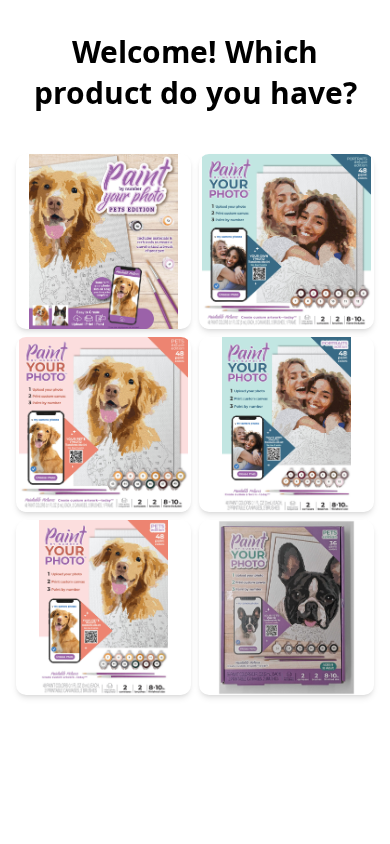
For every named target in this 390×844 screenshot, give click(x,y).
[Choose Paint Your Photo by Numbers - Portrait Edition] (286, 424)
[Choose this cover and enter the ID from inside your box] (103, 607)
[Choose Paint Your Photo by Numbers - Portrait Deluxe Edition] (286, 241)
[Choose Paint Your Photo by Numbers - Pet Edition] (103, 241)
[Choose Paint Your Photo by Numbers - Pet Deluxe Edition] (103, 424)
